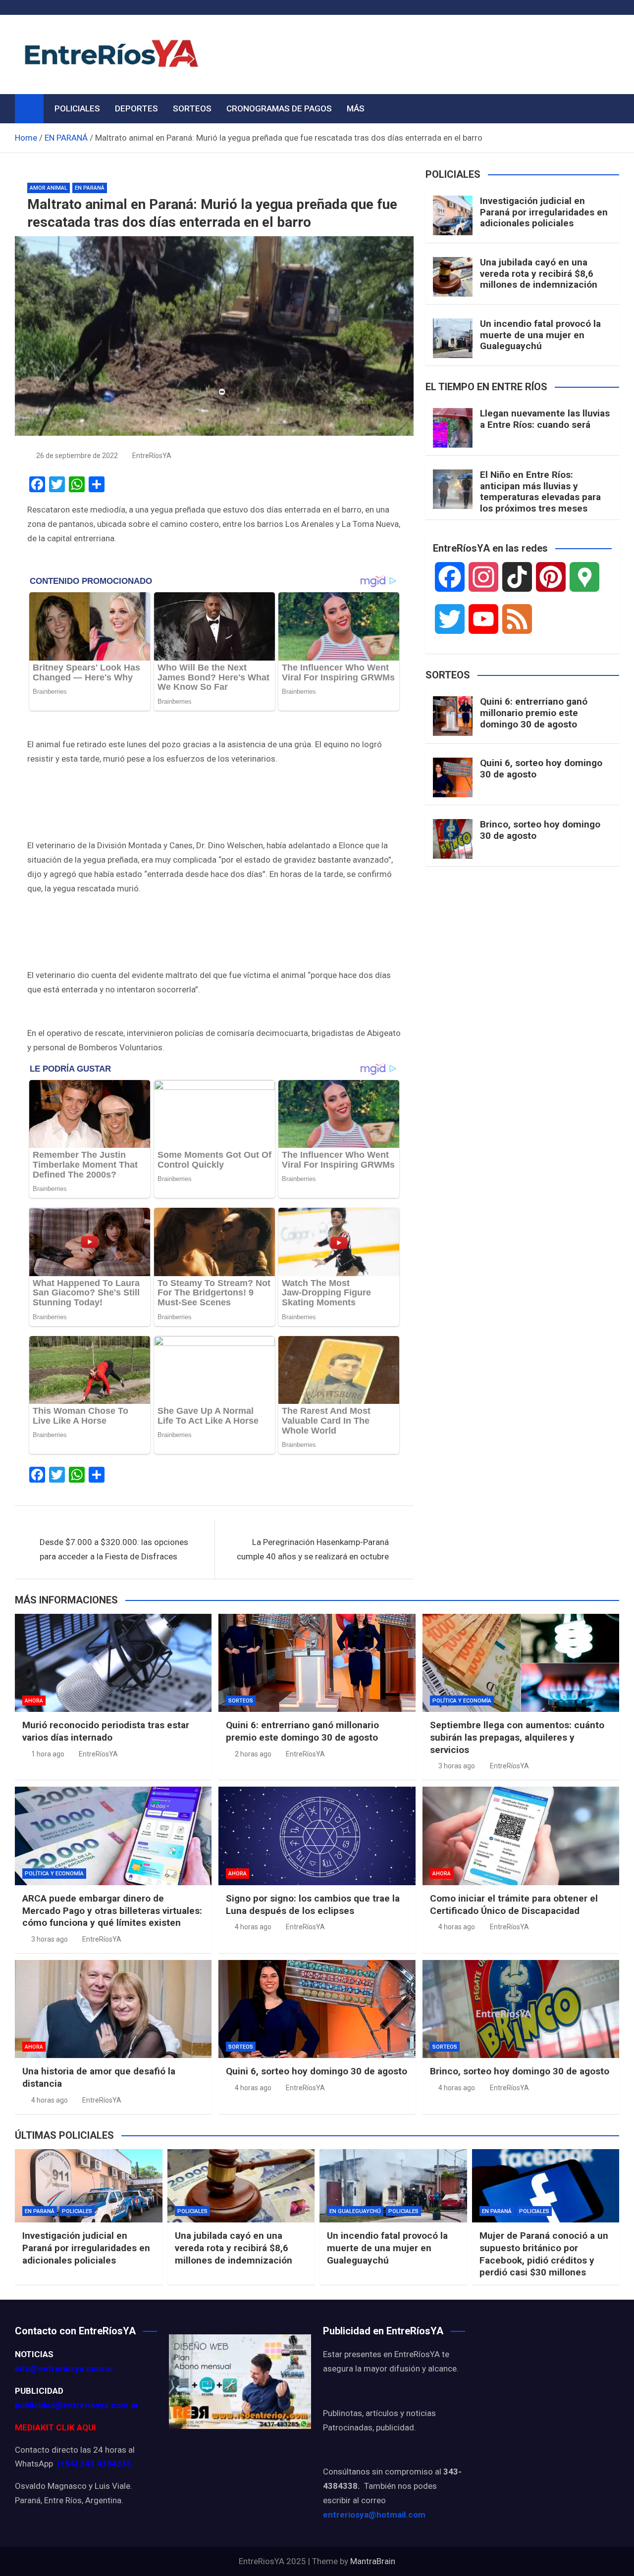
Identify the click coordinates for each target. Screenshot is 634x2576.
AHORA (34, 1701)
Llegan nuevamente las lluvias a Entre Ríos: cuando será (545, 419)
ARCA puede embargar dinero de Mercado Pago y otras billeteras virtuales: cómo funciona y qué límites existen (112, 1910)
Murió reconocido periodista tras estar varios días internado (106, 1731)
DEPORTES (136, 108)
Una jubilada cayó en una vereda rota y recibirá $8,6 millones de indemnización (539, 274)
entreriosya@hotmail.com (374, 2515)
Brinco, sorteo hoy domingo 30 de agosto (540, 830)
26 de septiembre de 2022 (77, 456)
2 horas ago (253, 1754)
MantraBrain (373, 2561)
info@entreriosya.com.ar (64, 2369)
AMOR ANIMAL (49, 188)
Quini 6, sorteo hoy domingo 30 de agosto (541, 769)
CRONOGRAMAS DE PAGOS (279, 108)
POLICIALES (77, 108)
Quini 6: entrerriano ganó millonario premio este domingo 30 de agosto (534, 713)
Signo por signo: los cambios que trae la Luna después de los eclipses (313, 1905)
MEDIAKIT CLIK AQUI (55, 2427)
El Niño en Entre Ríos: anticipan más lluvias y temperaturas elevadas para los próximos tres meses (540, 491)
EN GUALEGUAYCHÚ (355, 2211)
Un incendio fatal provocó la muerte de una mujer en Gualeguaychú (540, 335)
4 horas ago (253, 1927)
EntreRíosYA (152, 456)
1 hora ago (48, 1754)
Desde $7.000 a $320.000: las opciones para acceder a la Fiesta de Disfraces (114, 1549)
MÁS (356, 108)
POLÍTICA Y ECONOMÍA (462, 1701)
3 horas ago (457, 1766)
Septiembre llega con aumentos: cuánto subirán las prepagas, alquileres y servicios (517, 1737)
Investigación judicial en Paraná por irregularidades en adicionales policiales (544, 212)
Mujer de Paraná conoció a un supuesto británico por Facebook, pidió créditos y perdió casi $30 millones (544, 2254)
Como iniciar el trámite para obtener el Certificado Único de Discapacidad (514, 1905)
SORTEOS (192, 108)
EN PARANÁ (90, 188)
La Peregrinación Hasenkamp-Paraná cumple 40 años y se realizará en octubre (313, 1549)
